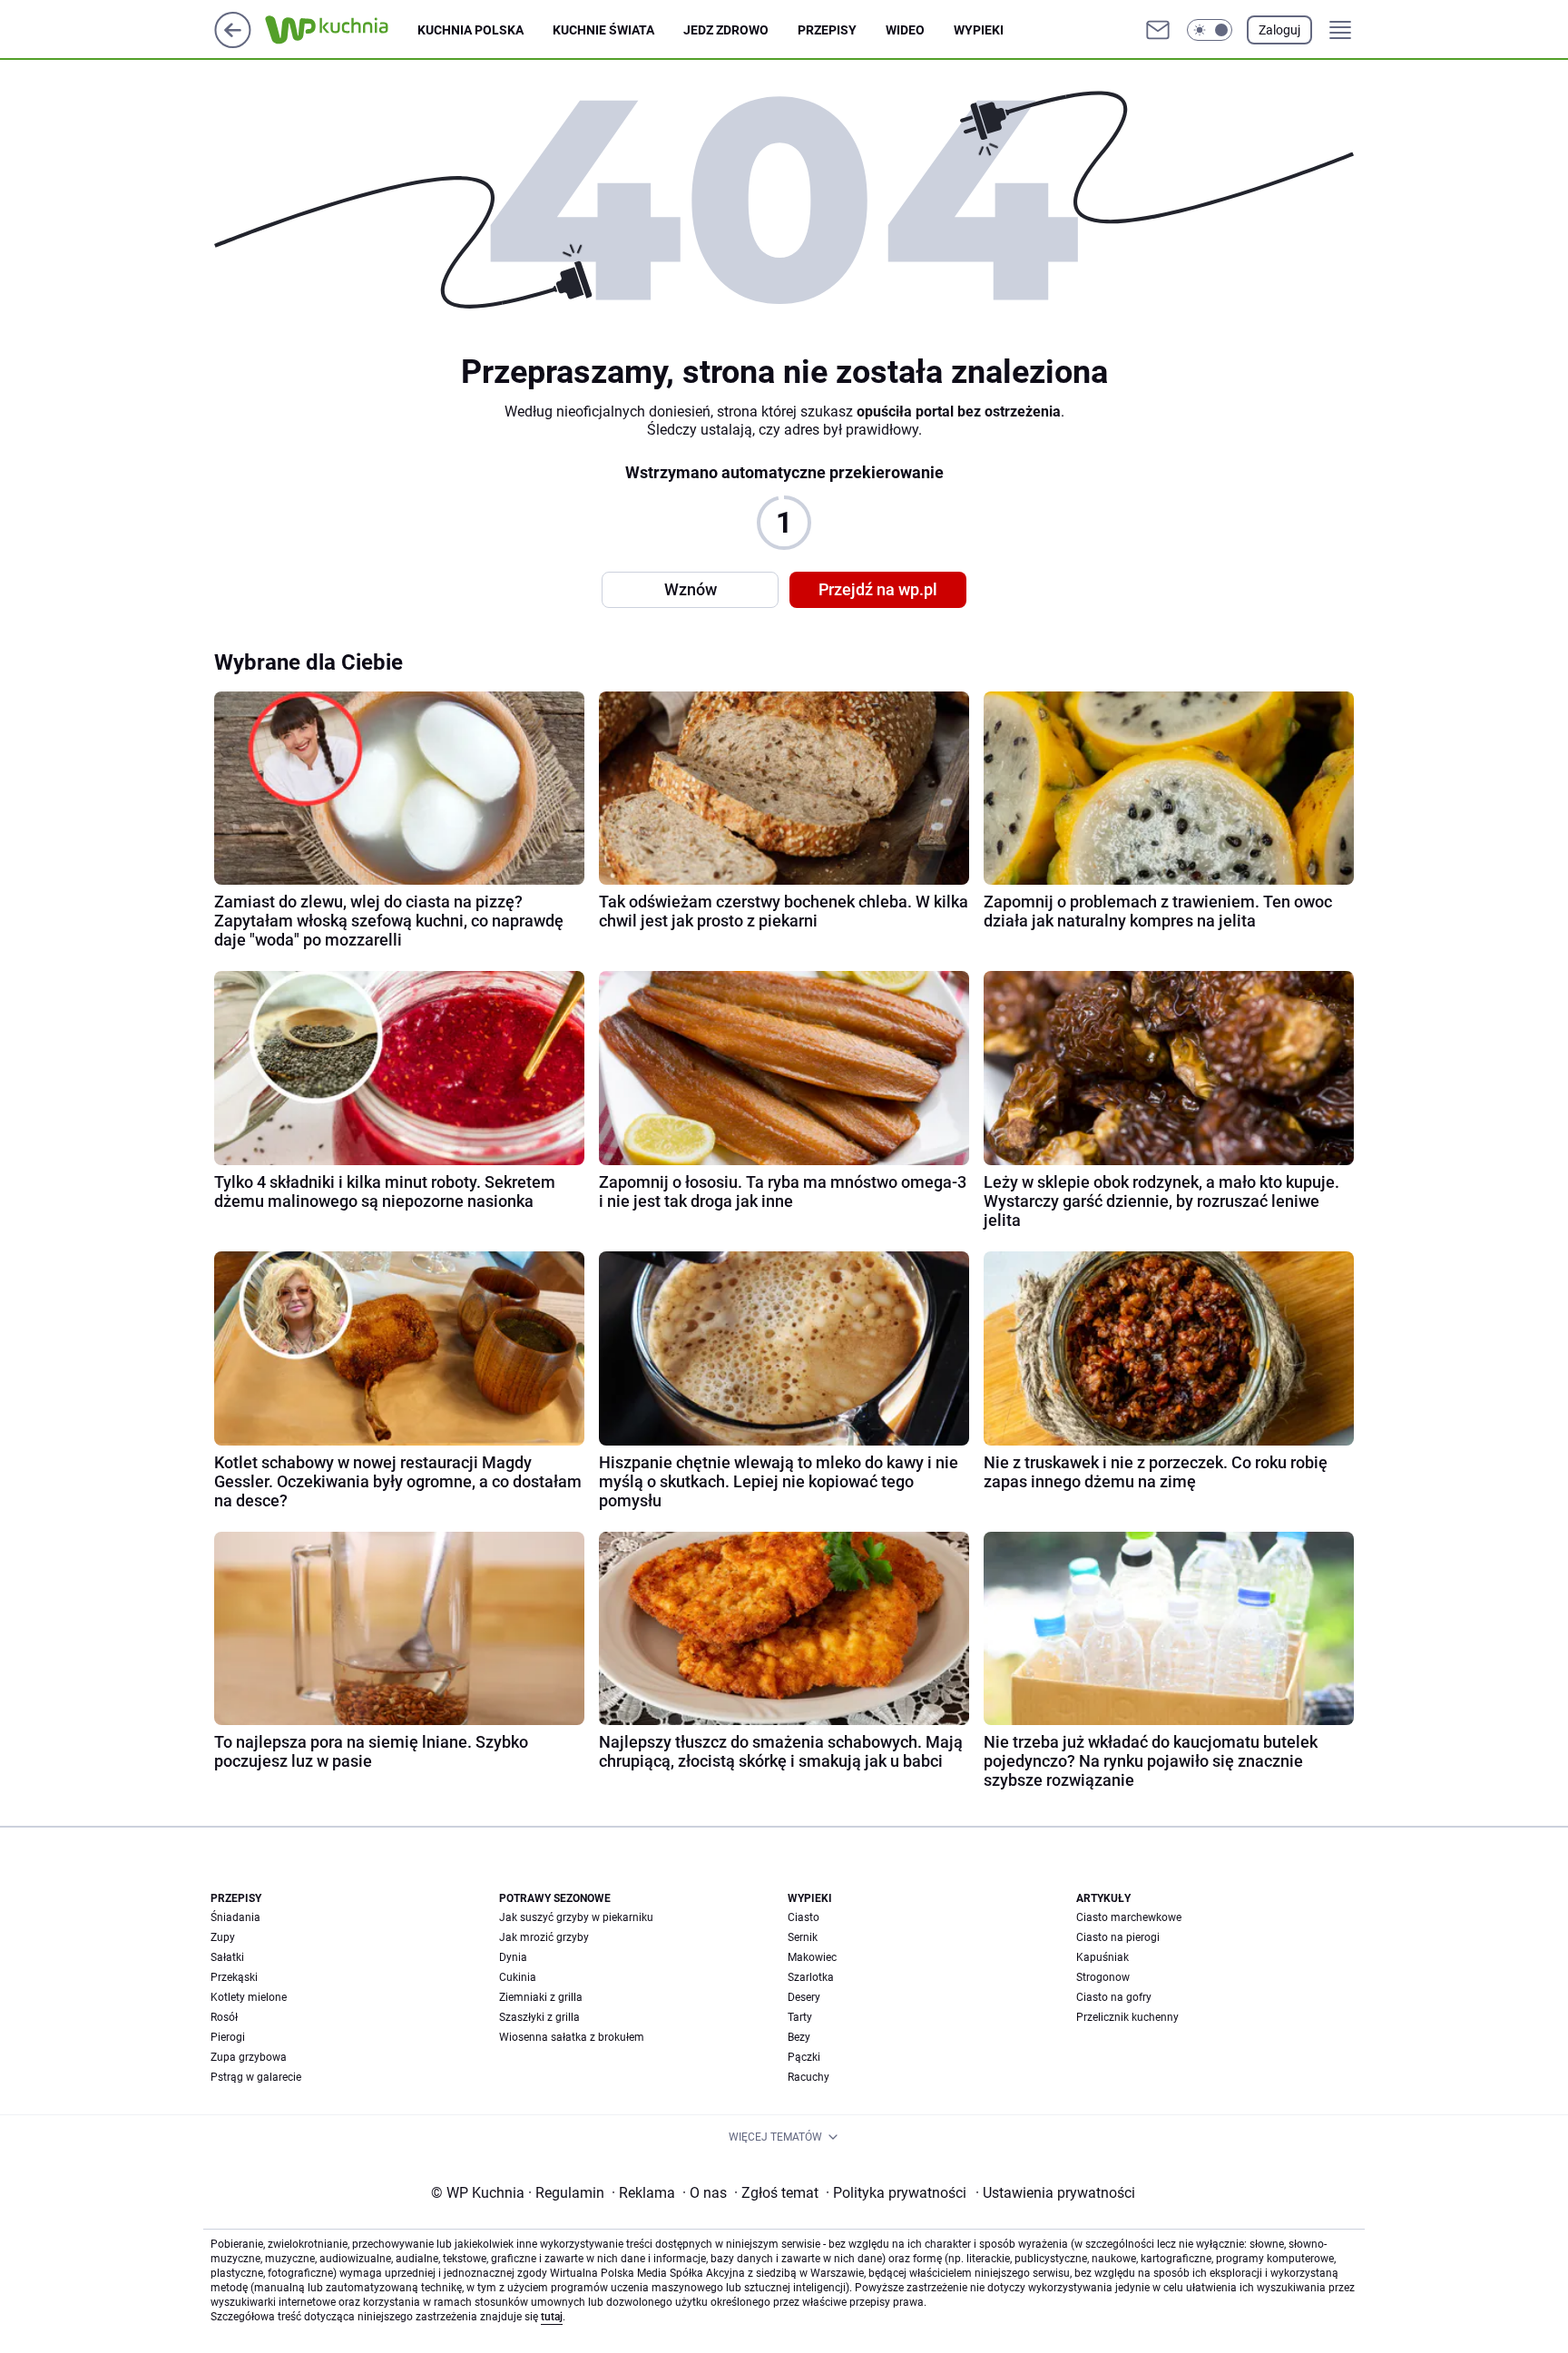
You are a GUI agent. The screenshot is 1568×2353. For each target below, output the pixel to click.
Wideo (905, 30)
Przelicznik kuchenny (1127, 2017)
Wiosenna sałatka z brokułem (572, 2037)
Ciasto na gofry (1114, 1997)
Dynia (513, 1957)
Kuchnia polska (470, 30)
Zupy (223, 1937)
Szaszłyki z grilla (539, 2017)
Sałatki (227, 1957)
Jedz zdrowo (726, 30)
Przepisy (827, 30)
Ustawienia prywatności (1055, 2193)
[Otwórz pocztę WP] (1158, 30)
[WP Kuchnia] (341, 30)
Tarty (800, 2017)
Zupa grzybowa (249, 2057)
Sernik (803, 1937)
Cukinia (518, 1977)
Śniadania (235, 1917)
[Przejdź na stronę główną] (233, 43)
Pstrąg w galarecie (256, 2077)
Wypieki (979, 30)
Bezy (799, 2037)
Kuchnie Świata (603, 30)
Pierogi (228, 2037)
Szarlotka (811, 1977)
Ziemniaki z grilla (541, 1997)
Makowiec (812, 1957)
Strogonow (1103, 1977)
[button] (1210, 30)
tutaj (552, 2317)
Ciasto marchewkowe (1129, 1917)
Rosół (224, 2017)
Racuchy (808, 2077)
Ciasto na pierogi (1118, 1937)
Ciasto (804, 1917)
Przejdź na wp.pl (878, 589)
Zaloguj (1279, 30)
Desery (804, 1997)
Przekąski (234, 1977)
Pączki (804, 2057)
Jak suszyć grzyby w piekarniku (576, 1917)
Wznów (691, 589)
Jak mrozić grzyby (544, 1937)
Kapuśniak (1102, 1957)
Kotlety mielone (249, 1997)
